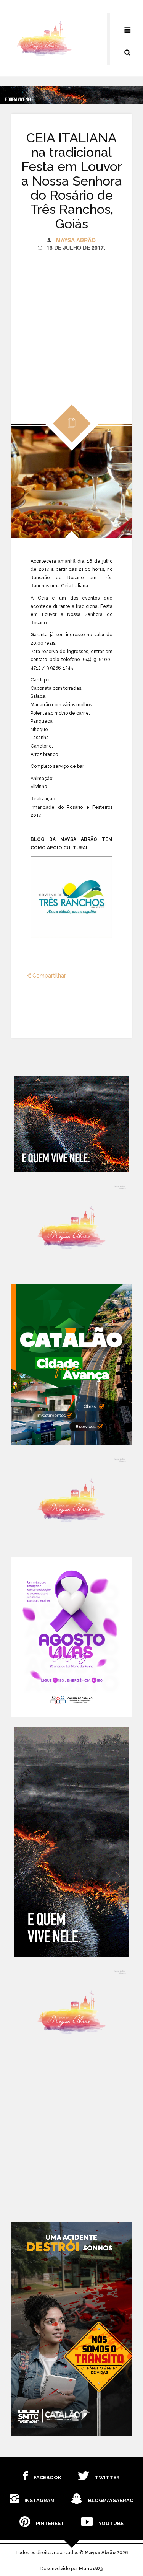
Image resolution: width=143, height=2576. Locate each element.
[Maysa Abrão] (44, 39)
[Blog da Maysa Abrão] (71, 1228)
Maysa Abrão (76, 240)
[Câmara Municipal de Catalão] (71, 1637)
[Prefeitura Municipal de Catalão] (71, 1364)
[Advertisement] (71, 323)
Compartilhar (48, 976)
